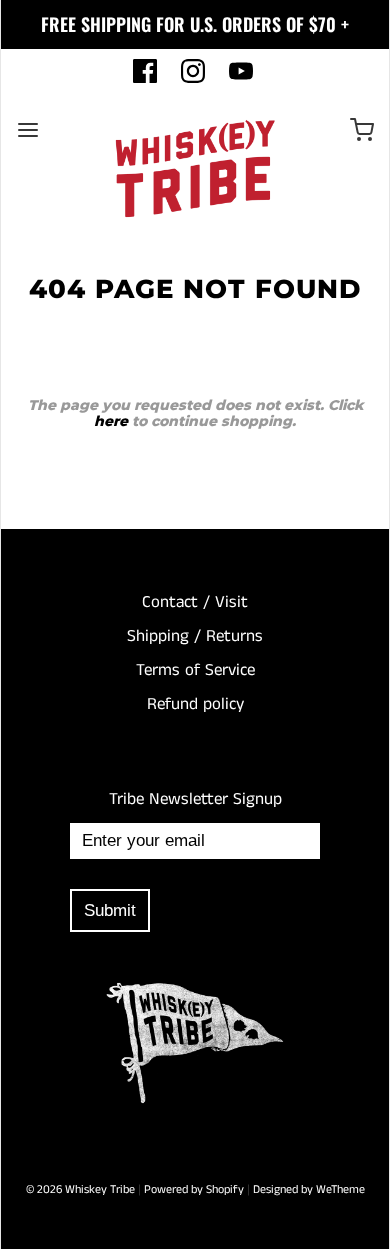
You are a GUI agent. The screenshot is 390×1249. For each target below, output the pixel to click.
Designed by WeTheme (309, 1189)
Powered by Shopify (194, 1189)
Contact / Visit (195, 602)
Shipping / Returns (195, 636)
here (111, 421)
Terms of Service (195, 670)
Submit (110, 910)
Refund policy (195, 704)
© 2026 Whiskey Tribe (80, 1189)
